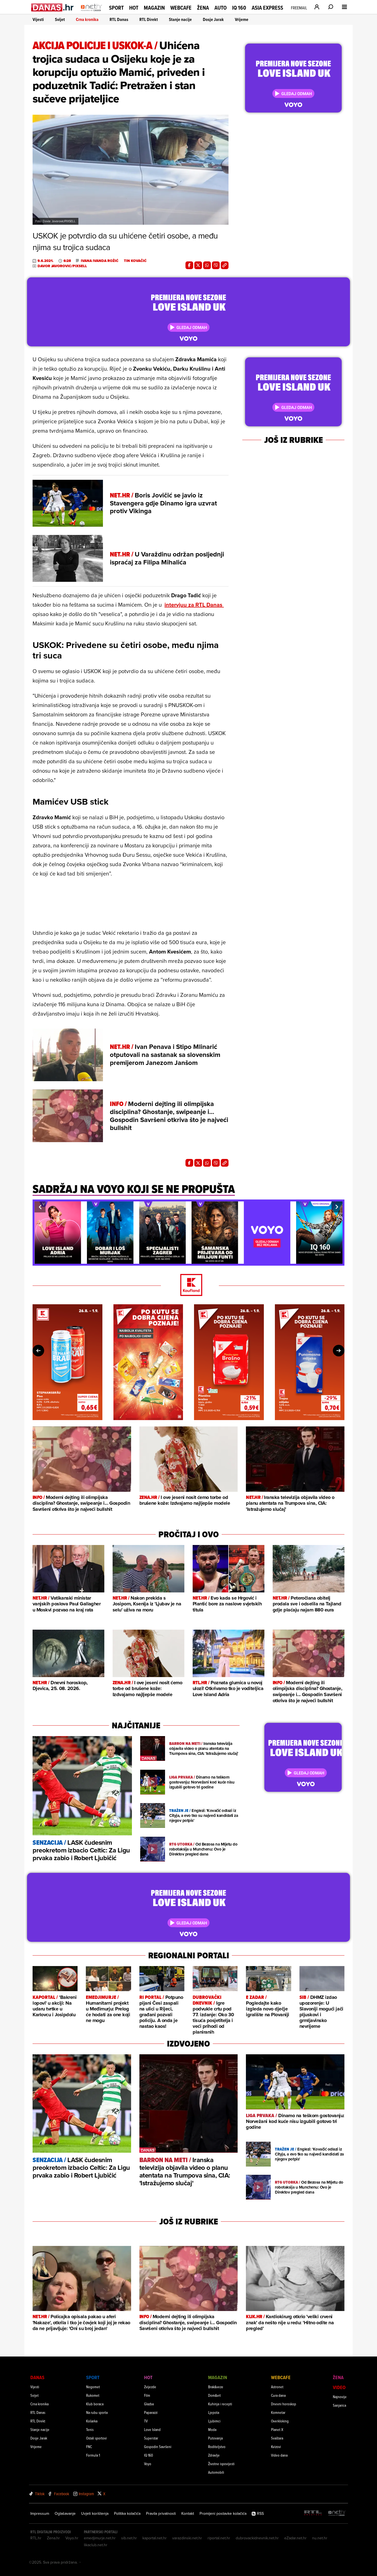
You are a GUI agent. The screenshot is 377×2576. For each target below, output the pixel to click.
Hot (134, 8)
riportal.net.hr (219, 2538)
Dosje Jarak (213, 19)
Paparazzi (151, 2412)
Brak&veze (216, 2387)
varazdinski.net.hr (187, 2538)
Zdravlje (214, 2455)
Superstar (151, 2438)
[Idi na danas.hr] (53, 7)
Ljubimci (214, 2421)
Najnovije (340, 2397)
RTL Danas (119, 19)
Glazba (149, 2404)
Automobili (216, 2472)
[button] (40, 1207)
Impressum (40, 2513)
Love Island (152, 2429)
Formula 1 (93, 2455)
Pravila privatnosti (161, 2513)
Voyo (148, 2464)
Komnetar (278, 2412)
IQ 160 (239, 8)
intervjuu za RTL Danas (194, 605)
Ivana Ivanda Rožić (100, 261)
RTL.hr (36, 2538)
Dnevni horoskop (284, 2404)
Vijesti (38, 19)
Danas (37, 2377)
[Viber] (216, 265)
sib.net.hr (129, 2538)
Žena (203, 8)
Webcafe (181, 8)
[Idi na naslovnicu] (91, 13)
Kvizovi (276, 2447)
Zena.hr (53, 2538)
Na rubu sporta (97, 2412)
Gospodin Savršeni (158, 2447)
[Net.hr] (337, 2513)
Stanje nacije (180, 19)
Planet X (277, 2429)
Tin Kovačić (135, 261)
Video (339, 2387)
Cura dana (278, 2395)
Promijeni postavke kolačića (223, 2513)
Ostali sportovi (96, 2438)
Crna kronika (87, 19)
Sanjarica (339, 2405)
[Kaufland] (189, 1285)
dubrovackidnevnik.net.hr (257, 2538)
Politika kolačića (127, 2513)
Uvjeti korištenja (95, 2513)
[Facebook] (189, 265)
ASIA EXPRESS (267, 8)
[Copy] (225, 265)
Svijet (60, 19)
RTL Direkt (149, 19)
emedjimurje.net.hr (100, 2538)
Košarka (92, 2421)
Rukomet (93, 2395)
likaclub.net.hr (96, 2545)
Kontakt (188, 2513)
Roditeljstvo (217, 2447)
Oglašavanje (65, 2513)
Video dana (279, 2455)
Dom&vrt (214, 2395)
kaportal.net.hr (155, 2538)
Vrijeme (242, 19)
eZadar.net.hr (295, 2538)
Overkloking (280, 2421)
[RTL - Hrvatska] (313, 2513)
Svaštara (277, 2438)
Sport (116, 8)
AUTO (221, 8)
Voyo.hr (72, 2538)
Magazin (154, 8)
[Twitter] (198, 265)
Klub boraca (95, 2404)
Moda (212, 2429)
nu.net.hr (320, 2538)
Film (147, 2395)
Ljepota (214, 2412)
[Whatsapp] (207, 265)
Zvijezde (150, 2387)
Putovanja (215, 2438)
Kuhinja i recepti (220, 2404)
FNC (89, 2447)
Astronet (277, 2387)
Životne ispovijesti (221, 2464)
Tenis (90, 2429)
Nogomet (93, 2387)
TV (146, 2421)
